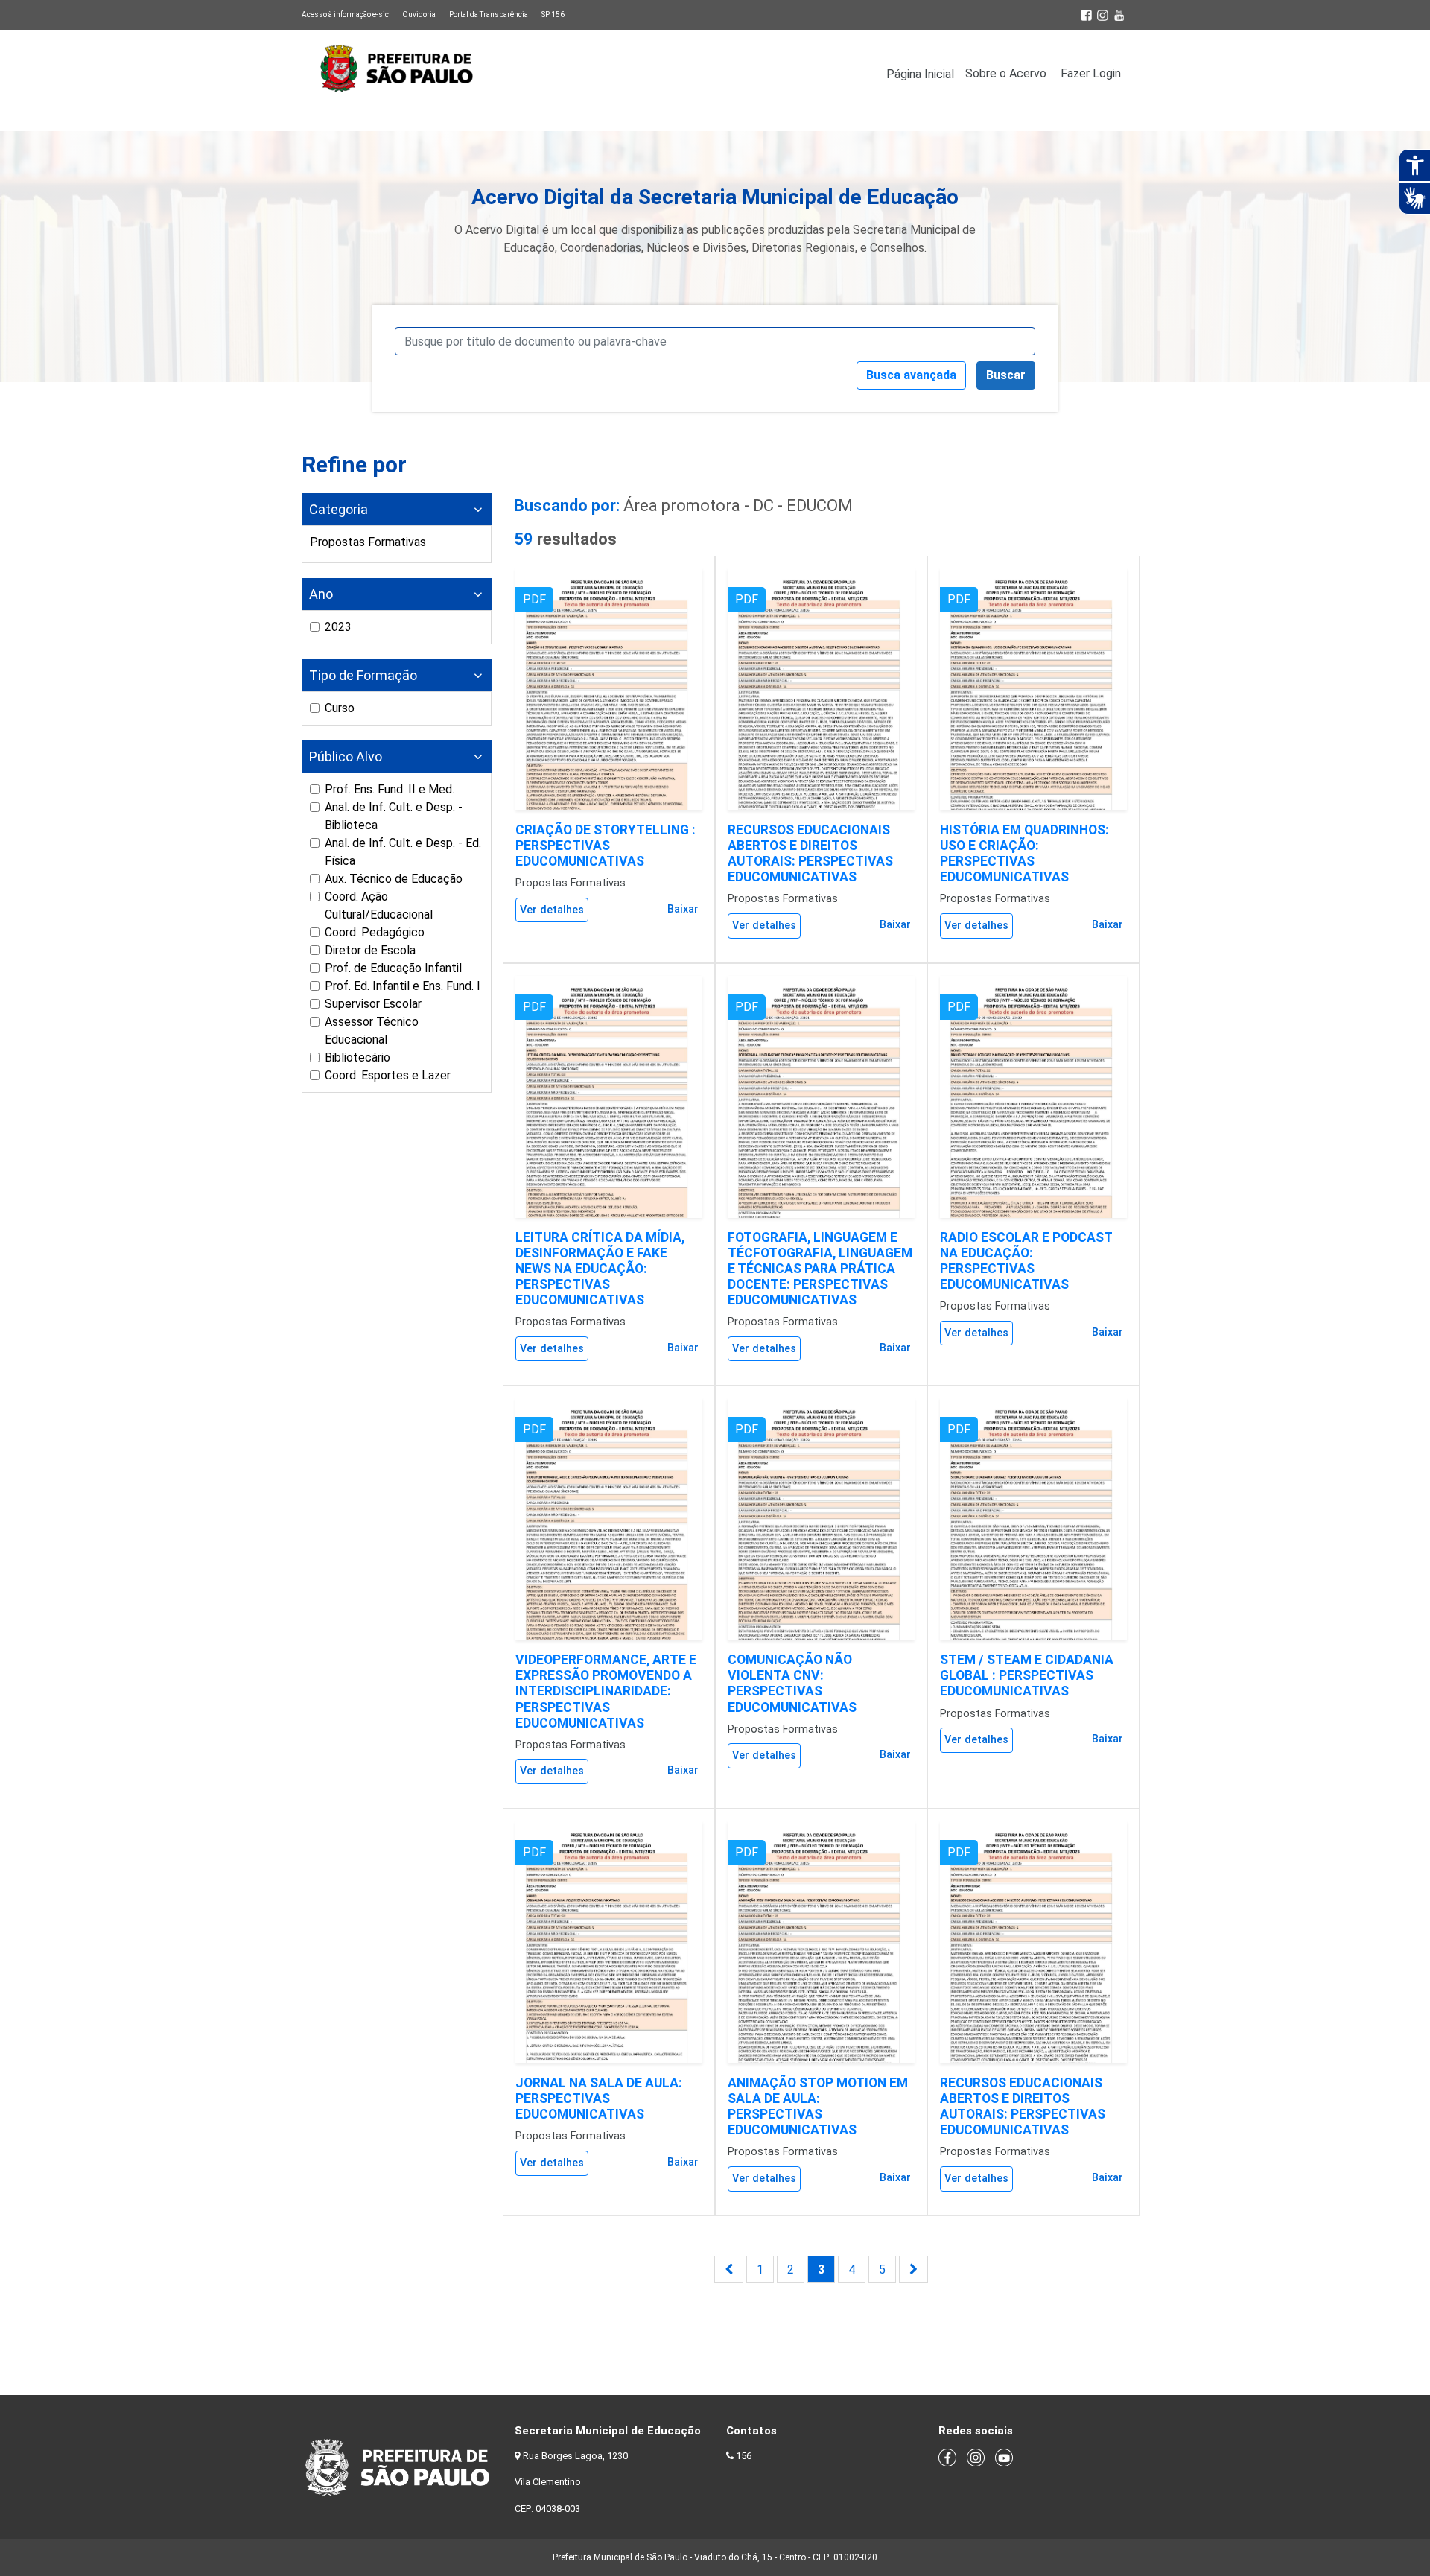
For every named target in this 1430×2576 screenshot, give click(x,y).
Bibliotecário (357, 1057)
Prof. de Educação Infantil (393, 968)
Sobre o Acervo (1006, 73)
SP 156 (553, 15)
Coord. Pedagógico (375, 932)
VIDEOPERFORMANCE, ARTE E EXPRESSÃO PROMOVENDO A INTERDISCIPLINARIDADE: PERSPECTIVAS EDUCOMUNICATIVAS (606, 1691)
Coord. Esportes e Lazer (388, 1075)
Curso (340, 708)
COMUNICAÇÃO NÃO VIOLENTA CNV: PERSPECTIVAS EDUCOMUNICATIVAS (792, 1683)
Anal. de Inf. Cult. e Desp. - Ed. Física (403, 852)
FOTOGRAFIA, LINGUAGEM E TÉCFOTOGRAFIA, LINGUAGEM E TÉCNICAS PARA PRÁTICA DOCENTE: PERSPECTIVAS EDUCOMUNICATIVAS (820, 1269)
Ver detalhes (552, 910)
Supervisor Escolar (373, 1004)
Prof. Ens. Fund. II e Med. (390, 789)
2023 (338, 627)
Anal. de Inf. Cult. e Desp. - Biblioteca (394, 816)
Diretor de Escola (370, 950)
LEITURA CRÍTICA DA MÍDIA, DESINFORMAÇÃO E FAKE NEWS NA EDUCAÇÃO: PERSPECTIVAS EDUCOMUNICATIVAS (600, 1269)
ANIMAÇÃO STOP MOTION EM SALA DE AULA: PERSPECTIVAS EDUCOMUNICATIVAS (818, 2106)
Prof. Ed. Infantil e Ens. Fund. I (403, 986)
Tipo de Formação (363, 675)
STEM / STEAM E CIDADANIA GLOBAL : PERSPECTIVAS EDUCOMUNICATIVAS (1027, 1675)
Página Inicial (920, 74)
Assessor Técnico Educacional (372, 1031)
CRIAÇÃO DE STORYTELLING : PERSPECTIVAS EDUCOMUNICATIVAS (606, 846)
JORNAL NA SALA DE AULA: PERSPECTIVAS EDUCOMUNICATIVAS (599, 2098)
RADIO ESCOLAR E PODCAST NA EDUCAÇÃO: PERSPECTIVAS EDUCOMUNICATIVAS (1026, 1261)
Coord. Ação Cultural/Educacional (379, 905)
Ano (321, 594)
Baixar (683, 909)
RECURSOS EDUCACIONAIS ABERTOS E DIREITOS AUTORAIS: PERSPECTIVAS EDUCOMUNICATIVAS (810, 853)
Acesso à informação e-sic (345, 15)
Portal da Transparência (489, 15)
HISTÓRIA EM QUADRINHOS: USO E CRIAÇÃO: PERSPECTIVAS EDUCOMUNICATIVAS (1024, 853)
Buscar (1006, 375)
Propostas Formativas (368, 542)
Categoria (339, 509)
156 (744, 2456)
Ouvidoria (419, 15)
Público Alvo (346, 756)
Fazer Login (1091, 73)
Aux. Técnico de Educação (394, 879)
